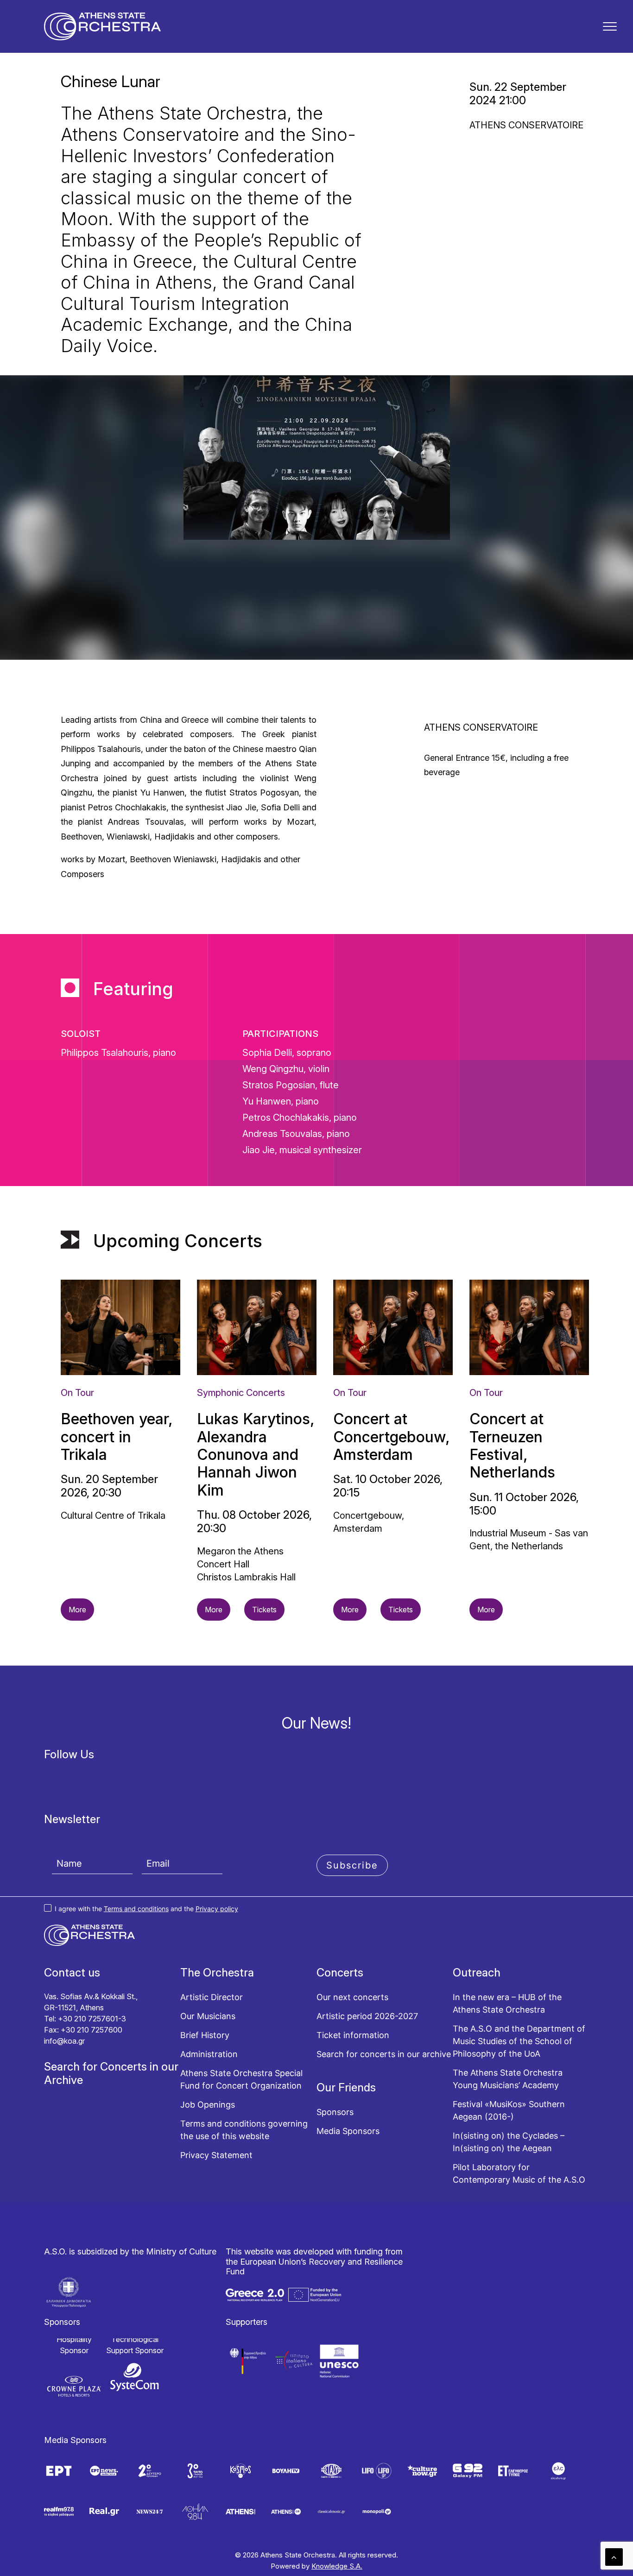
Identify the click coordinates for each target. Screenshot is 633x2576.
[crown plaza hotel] (74, 2386)
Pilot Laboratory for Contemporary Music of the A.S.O (519, 2173)
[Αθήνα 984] (195, 2512)
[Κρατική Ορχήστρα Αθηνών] (103, 26)
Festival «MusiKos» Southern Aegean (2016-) (509, 2110)
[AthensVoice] (241, 2512)
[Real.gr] (104, 2512)
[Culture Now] (422, 2471)
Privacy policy (217, 1909)
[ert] (59, 2471)
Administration (209, 2054)
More (77, 1610)
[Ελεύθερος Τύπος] (513, 2471)
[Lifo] (377, 2471)
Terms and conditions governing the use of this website (244, 2130)
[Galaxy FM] (468, 2471)
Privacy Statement (216, 2155)
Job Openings (208, 2105)
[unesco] (339, 2361)
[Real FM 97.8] (59, 2512)
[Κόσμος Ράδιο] (241, 2471)
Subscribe (352, 1865)
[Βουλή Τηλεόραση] (286, 2471)
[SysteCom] (135, 2377)
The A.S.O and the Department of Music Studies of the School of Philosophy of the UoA (519, 2041)
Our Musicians (208, 2016)
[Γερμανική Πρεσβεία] (248, 2361)
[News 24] (150, 2512)
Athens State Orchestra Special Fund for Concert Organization (241, 2079)
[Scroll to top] (614, 2556)
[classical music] (331, 2512)
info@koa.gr (64, 2041)
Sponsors (335, 2112)
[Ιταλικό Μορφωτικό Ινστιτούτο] (294, 2361)
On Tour (77, 1393)
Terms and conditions (136, 1909)
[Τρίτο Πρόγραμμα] (195, 2471)
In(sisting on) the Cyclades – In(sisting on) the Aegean (509, 2142)
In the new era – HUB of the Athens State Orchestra (507, 2003)
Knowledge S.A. (337, 2566)
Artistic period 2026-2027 (367, 2016)
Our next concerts (352, 1997)
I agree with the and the (146, 1909)
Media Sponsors (348, 2131)
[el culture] (558, 2471)
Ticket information (353, 2035)
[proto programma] (104, 2471)
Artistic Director (212, 1997)
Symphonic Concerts (241, 1393)
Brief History (205, 2035)
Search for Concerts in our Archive (111, 2073)
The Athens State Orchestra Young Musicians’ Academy (508, 2079)
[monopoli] (377, 2512)
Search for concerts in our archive (384, 2054)
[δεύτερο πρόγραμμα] (150, 2471)
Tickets (264, 1610)
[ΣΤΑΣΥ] (331, 2471)
